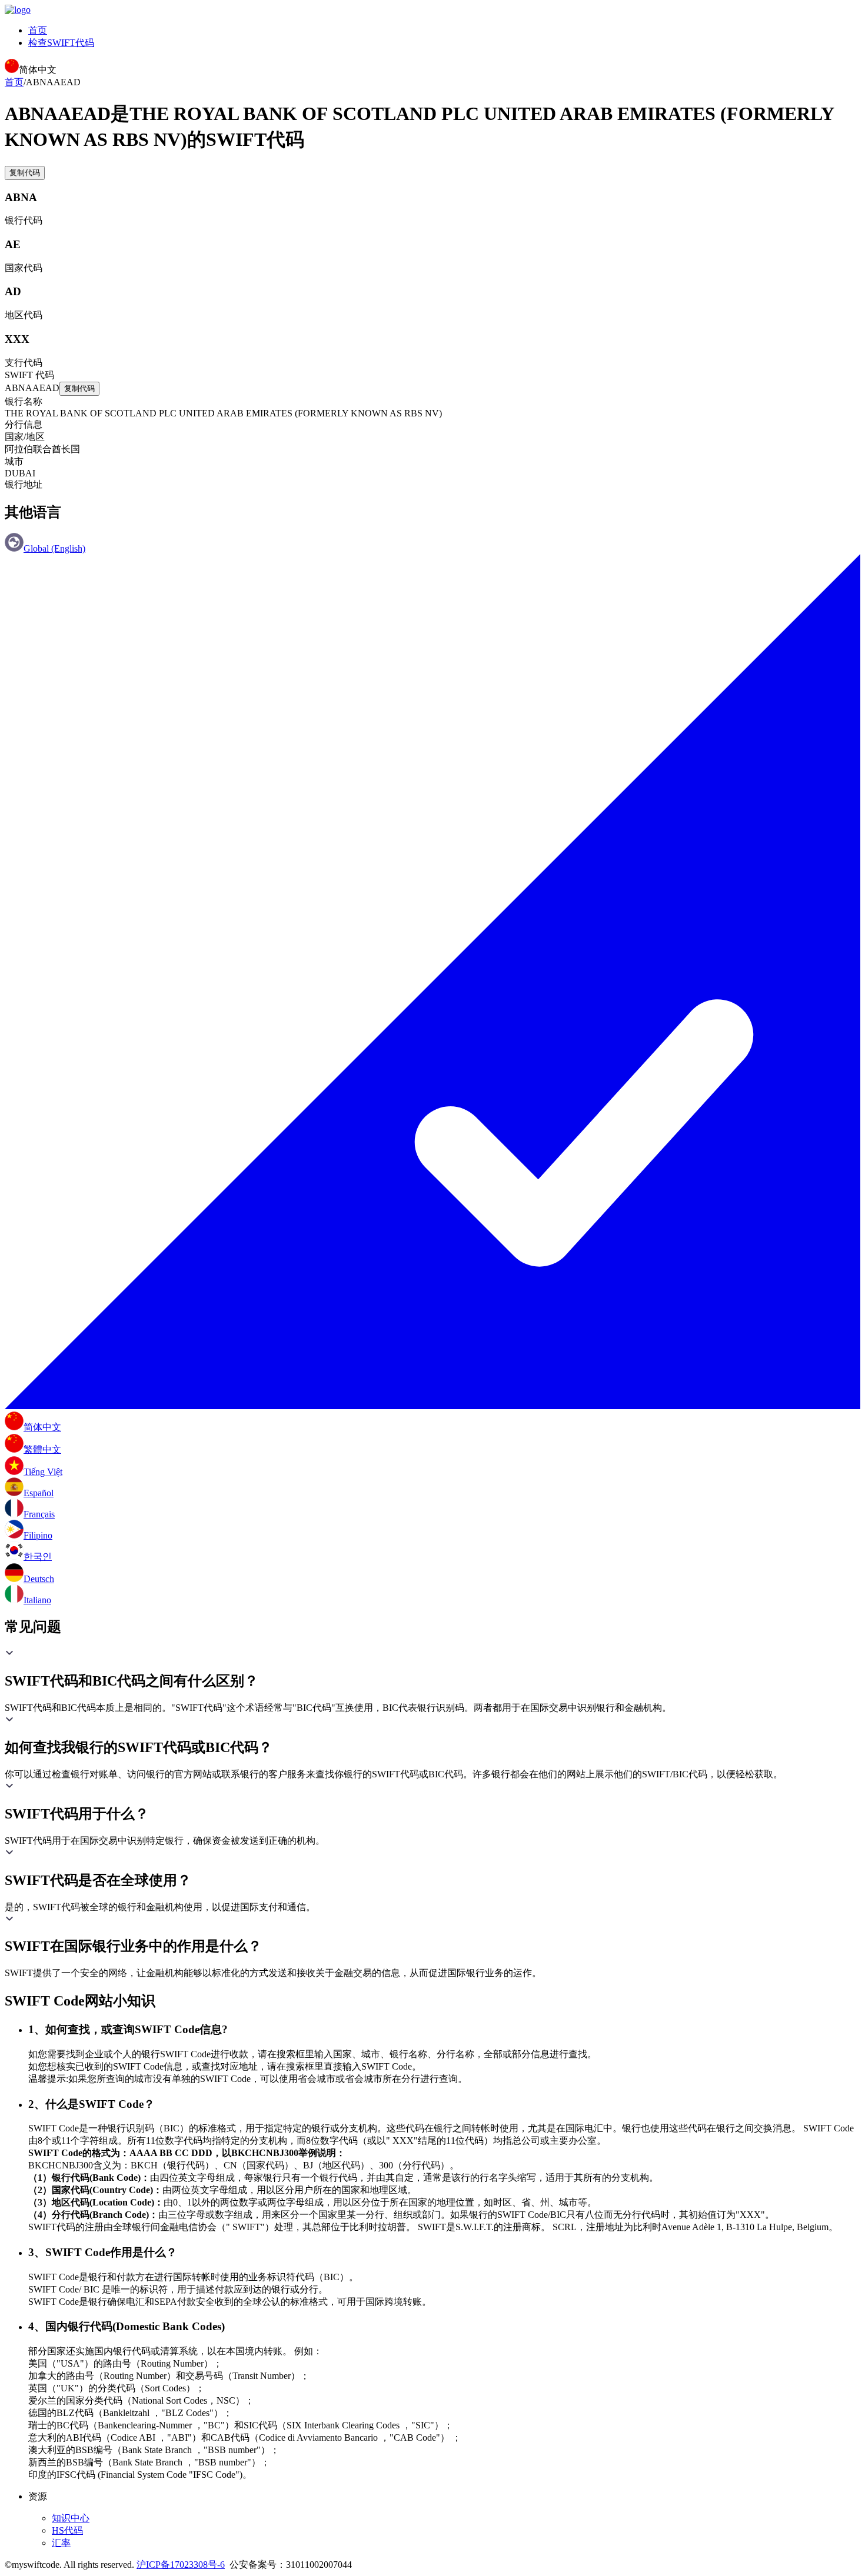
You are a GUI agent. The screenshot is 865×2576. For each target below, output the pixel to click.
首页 (38, 30)
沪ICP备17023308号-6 (181, 2565)
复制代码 (25, 173)
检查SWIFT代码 (61, 43)
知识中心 (71, 2518)
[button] (432, 1669)
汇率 (61, 2543)
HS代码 (67, 2530)
